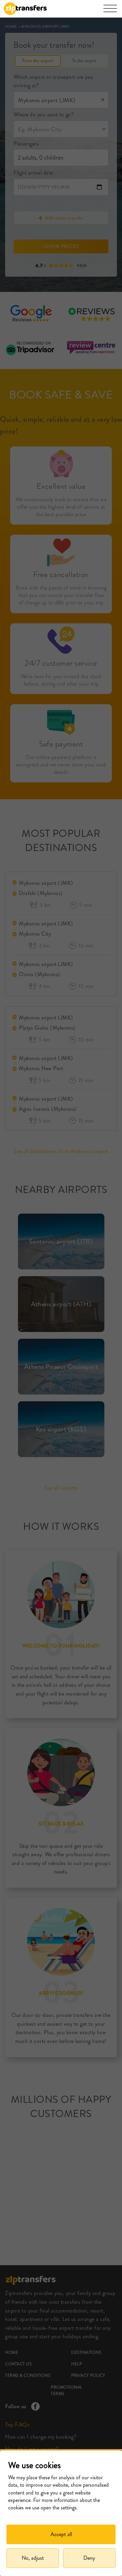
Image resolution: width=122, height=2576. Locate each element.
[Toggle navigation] (110, 12)
